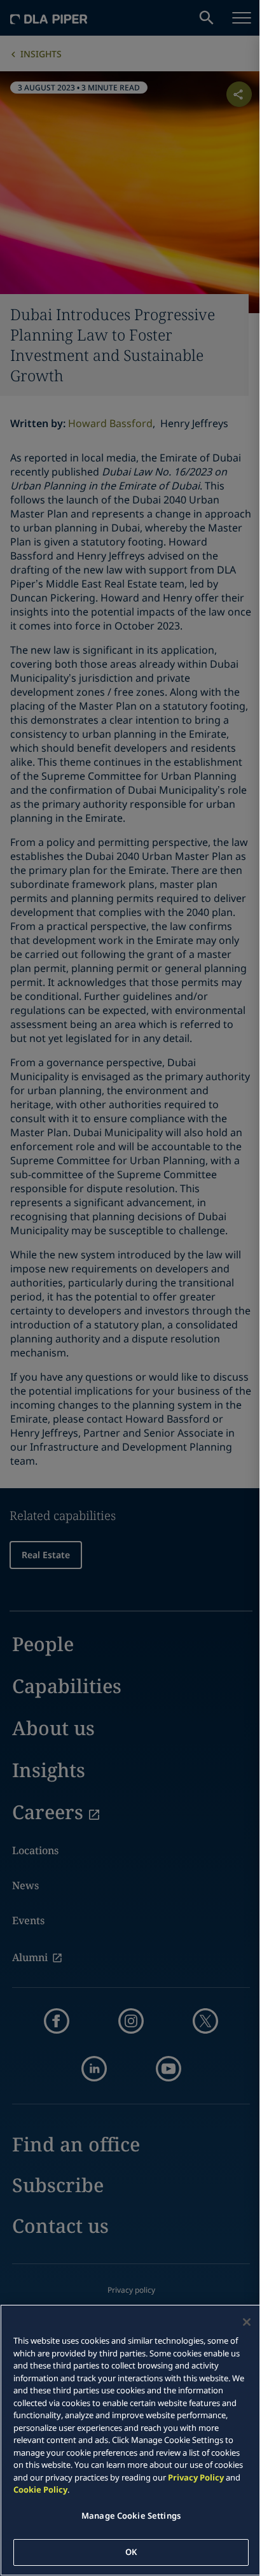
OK (131, 2552)
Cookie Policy (40, 2489)
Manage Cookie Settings (131, 2516)
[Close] (247, 2322)
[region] (131, 2440)
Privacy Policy (196, 2477)
